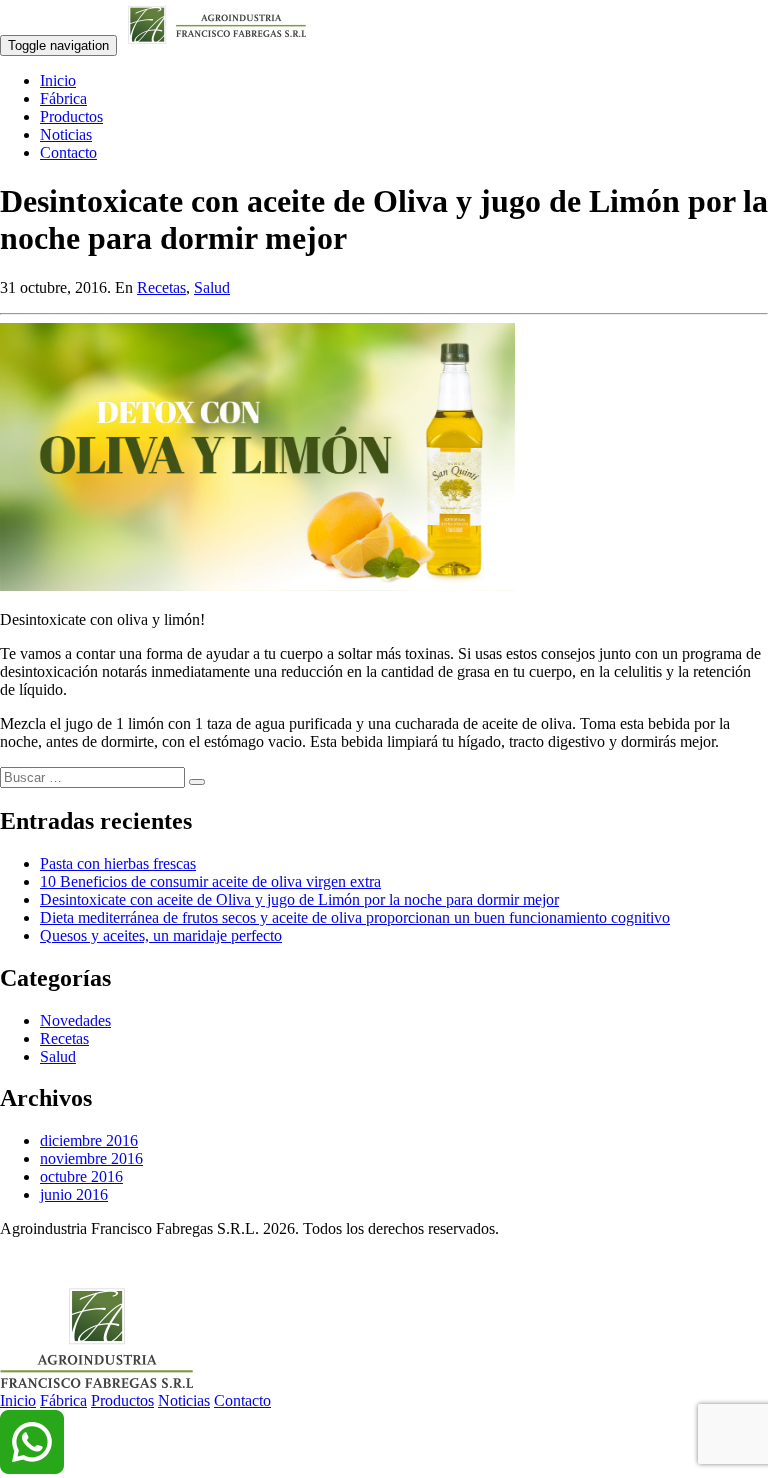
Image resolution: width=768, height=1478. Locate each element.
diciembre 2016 (89, 1140)
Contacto (68, 152)
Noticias (66, 134)
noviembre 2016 (91, 1158)
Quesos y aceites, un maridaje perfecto (161, 935)
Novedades (75, 1020)
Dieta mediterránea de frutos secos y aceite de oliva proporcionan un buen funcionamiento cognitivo (355, 917)
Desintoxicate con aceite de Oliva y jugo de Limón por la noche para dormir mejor (299, 899)
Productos (71, 116)
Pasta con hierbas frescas (118, 863)
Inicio (58, 80)
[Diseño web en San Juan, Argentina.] (12, 1262)
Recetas (161, 287)
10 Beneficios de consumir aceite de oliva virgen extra (210, 881)
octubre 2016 (81, 1176)
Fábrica (63, 98)
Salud (212, 287)
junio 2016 (74, 1194)
